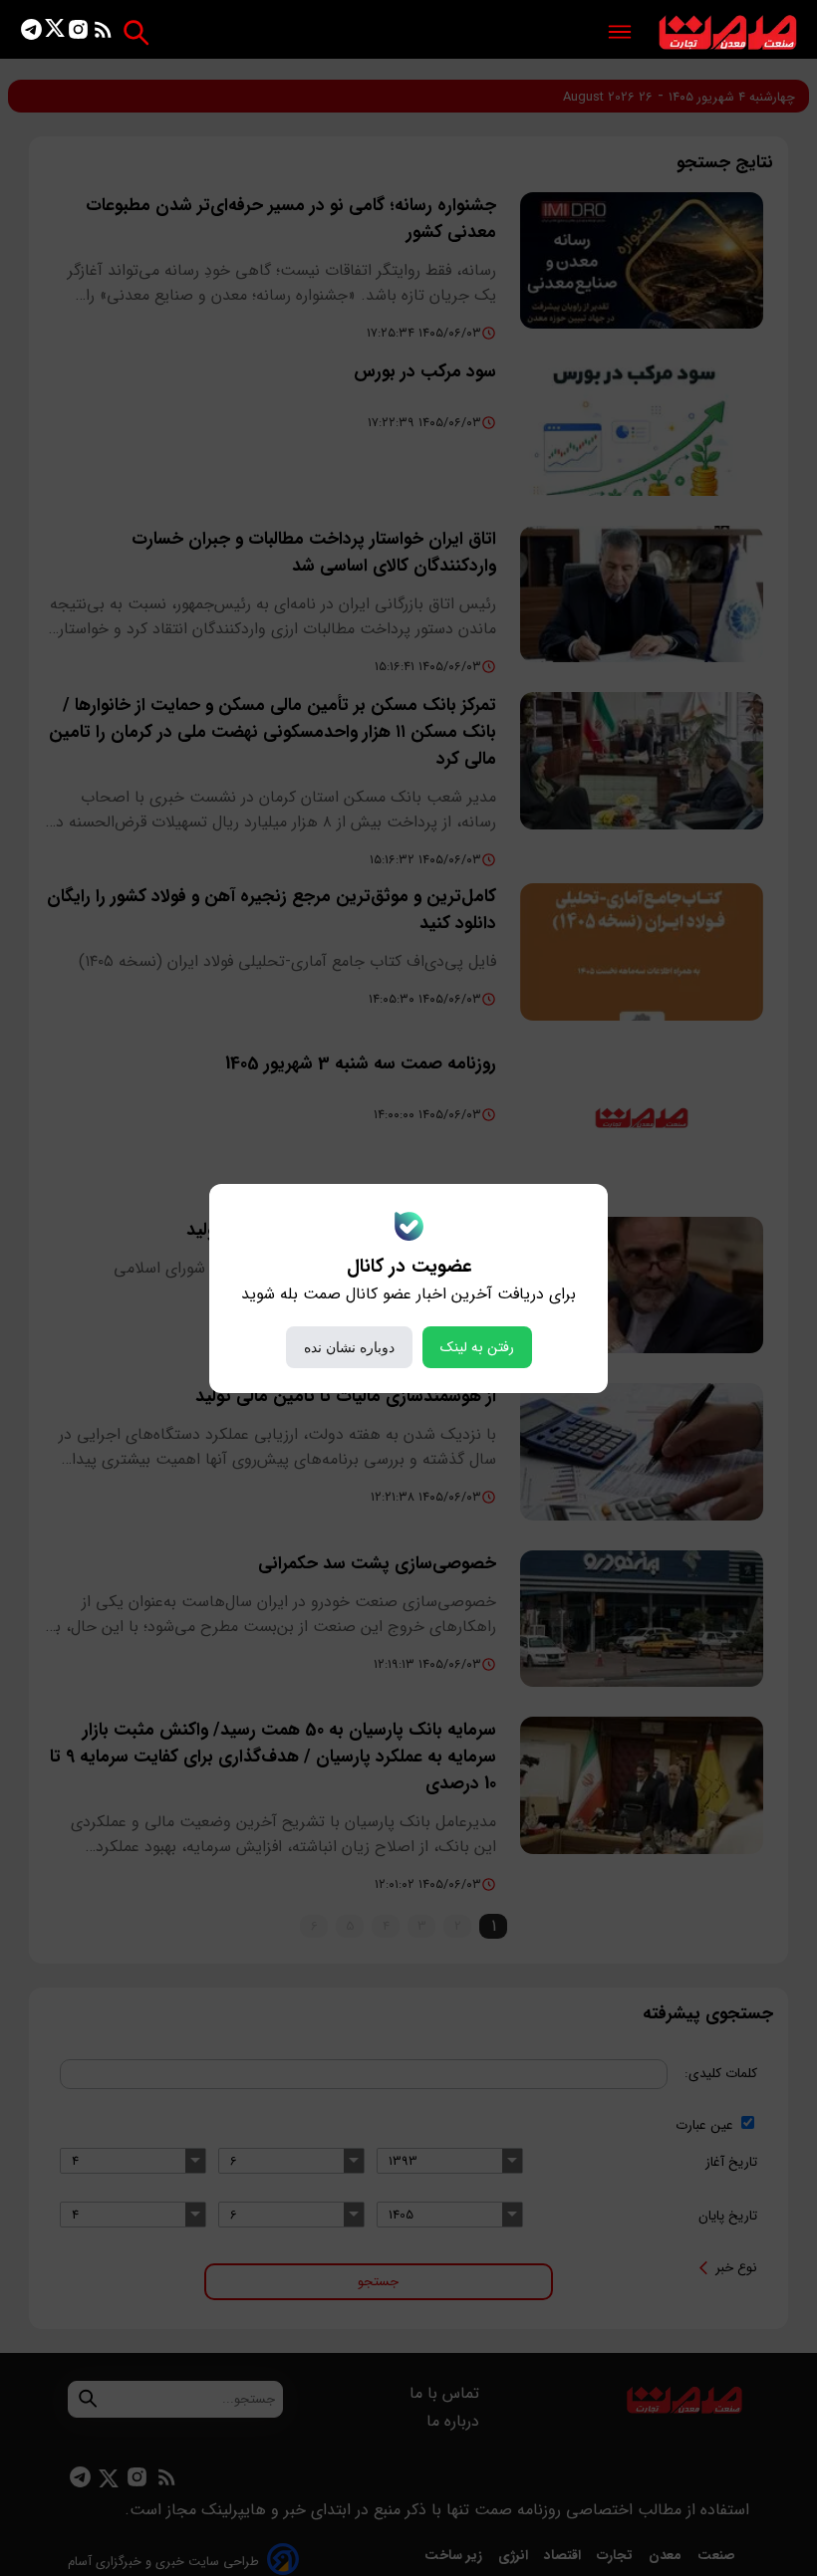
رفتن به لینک (477, 1347)
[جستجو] (136, 32)
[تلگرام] (31, 33)
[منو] (620, 33)
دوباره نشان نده (349, 1347)
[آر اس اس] (103, 33)
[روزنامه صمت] (728, 33)
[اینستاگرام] (78, 33)
